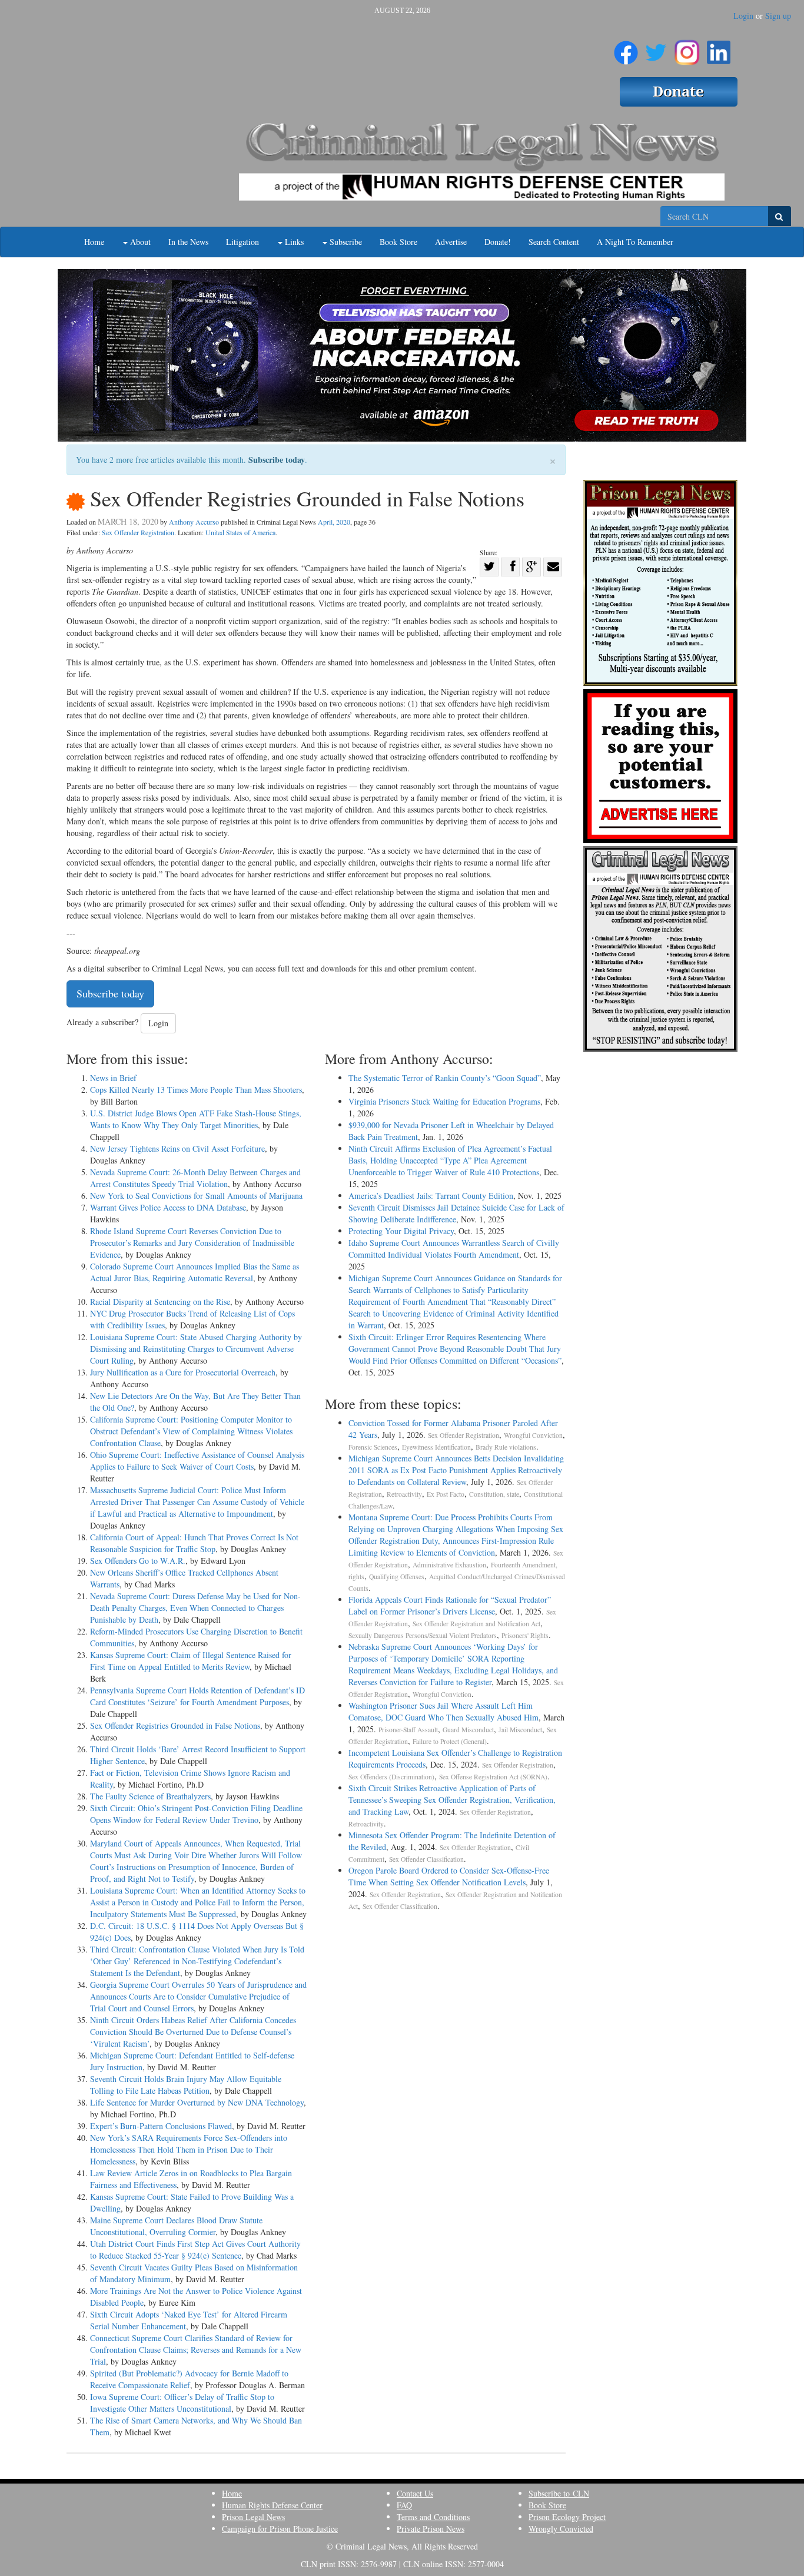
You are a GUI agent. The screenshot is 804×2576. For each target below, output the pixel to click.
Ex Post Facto (446, 1494)
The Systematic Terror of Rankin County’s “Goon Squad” (445, 1078)
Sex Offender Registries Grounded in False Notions (175, 1725)
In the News (188, 242)
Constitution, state (494, 1494)
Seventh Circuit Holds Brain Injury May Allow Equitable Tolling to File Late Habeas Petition (186, 2085)
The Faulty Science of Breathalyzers (150, 1796)
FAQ (404, 2505)
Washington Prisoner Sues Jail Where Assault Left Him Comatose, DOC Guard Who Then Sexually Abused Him (443, 1711)
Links (293, 242)
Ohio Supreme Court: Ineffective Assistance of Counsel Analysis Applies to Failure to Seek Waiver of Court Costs (197, 1461)
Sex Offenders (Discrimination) (391, 1777)
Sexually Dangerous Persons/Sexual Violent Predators (423, 1635)
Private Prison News (431, 2529)
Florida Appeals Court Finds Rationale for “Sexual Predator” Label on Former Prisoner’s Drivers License (450, 1605)
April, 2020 (334, 522)
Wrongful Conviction (533, 1435)
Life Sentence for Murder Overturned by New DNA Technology (197, 2102)
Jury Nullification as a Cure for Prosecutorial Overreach (183, 1372)
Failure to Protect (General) (450, 1741)
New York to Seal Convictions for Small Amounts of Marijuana (196, 1196)
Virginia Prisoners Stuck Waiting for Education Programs (444, 1101)
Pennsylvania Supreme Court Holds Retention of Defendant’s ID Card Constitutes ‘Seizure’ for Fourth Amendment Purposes (197, 1696)
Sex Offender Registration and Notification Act (476, 1624)
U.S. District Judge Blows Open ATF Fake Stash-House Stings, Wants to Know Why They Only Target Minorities (196, 1119)
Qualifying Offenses (397, 1577)
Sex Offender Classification (426, 1859)
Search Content (554, 242)
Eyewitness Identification (436, 1447)
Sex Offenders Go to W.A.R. (138, 1561)
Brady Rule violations (506, 1447)
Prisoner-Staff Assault (408, 1730)
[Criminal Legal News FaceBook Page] (626, 48)
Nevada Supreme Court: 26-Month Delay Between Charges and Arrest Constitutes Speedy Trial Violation (195, 1178)
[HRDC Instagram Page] (687, 48)
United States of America (240, 532)
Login (743, 16)
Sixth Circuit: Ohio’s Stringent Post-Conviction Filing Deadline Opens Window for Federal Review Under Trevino (196, 1814)
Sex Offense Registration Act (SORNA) (493, 1777)
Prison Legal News (253, 2517)
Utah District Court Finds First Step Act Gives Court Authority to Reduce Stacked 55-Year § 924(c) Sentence (195, 2250)
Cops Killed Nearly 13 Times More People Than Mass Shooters (196, 1090)
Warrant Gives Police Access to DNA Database (168, 1207)
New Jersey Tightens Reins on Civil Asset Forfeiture (177, 1148)
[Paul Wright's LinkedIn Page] (719, 48)
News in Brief (113, 1078)
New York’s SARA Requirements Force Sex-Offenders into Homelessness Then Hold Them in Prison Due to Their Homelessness (189, 2149)
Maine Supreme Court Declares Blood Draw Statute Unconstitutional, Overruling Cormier (176, 2226)
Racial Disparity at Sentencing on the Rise (160, 1302)
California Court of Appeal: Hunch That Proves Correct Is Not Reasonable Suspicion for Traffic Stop (194, 1543)
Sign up (778, 16)
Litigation (242, 242)
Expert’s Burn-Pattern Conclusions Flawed (161, 2126)
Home (94, 242)
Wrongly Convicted (561, 2529)
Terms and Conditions (433, 2517)
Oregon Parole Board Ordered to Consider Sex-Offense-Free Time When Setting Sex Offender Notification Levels (449, 1876)
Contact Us (415, 2493)
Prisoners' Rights (525, 1635)
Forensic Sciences (373, 1447)
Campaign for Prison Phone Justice (280, 2529)
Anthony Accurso (194, 522)
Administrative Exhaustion (449, 1565)
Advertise (451, 242)
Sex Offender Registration (138, 532)
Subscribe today (277, 460)
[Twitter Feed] (656, 48)
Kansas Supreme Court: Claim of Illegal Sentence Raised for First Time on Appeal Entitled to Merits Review (191, 1661)
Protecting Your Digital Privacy (401, 1231)
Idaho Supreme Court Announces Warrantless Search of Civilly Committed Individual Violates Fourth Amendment (454, 1249)
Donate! (498, 242)
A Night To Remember (635, 242)
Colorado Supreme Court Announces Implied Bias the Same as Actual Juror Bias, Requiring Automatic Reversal (195, 1272)
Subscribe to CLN (559, 2493)
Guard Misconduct (468, 1730)
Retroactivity (404, 1494)
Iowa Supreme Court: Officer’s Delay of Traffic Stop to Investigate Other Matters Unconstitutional (182, 2403)
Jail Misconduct (520, 1730)
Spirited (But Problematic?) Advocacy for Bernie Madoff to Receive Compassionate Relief (189, 2379)
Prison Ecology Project (567, 2517)
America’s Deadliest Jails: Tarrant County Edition (431, 1196)
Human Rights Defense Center (272, 2505)
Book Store (398, 242)
